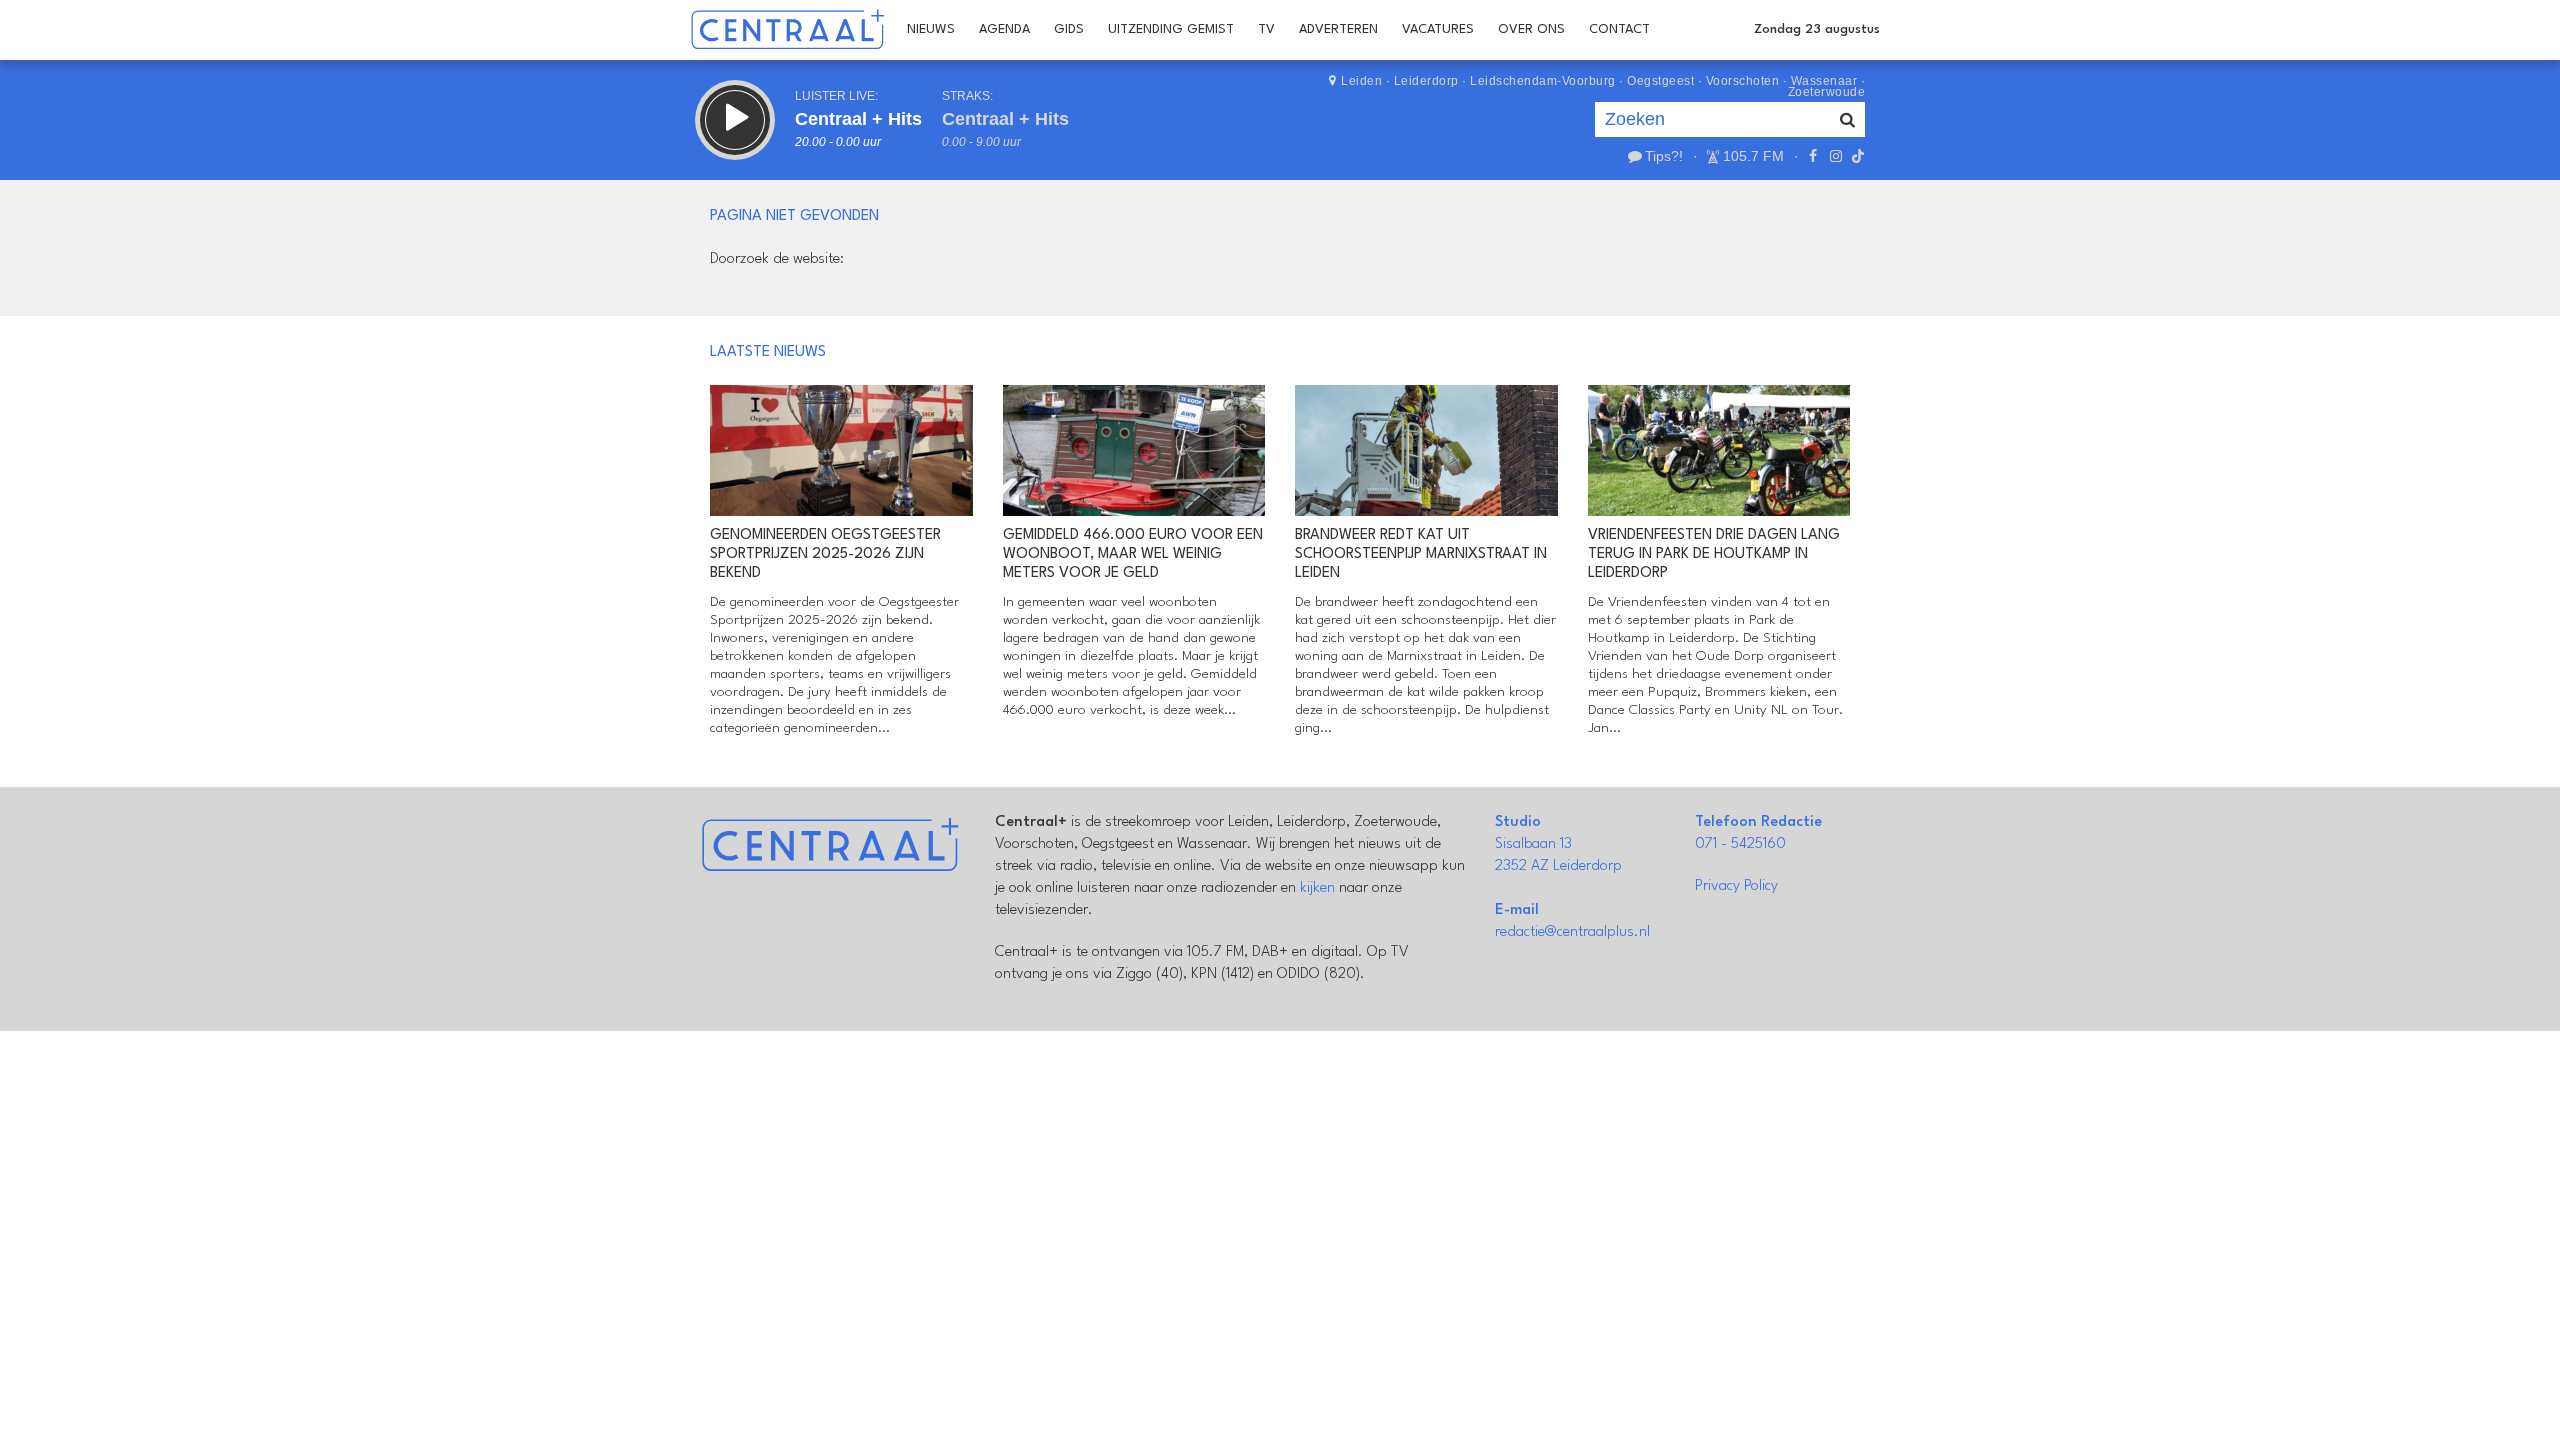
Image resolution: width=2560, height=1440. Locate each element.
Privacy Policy (1736, 886)
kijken (1317, 888)
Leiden (1361, 81)
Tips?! (1664, 156)
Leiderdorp (1426, 81)
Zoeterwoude (1827, 92)
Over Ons (1531, 29)
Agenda (1004, 29)
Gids (1069, 29)
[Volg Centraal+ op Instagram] (1835, 156)
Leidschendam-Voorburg (1543, 81)
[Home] (787, 30)
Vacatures (1438, 29)
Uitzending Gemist (1171, 29)
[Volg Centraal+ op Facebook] (1813, 156)
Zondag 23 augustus (1817, 29)
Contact (1619, 29)
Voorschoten (1743, 81)
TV (1266, 29)
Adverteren (1338, 29)
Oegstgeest (1660, 81)
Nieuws (931, 29)
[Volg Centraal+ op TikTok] (1856, 156)
